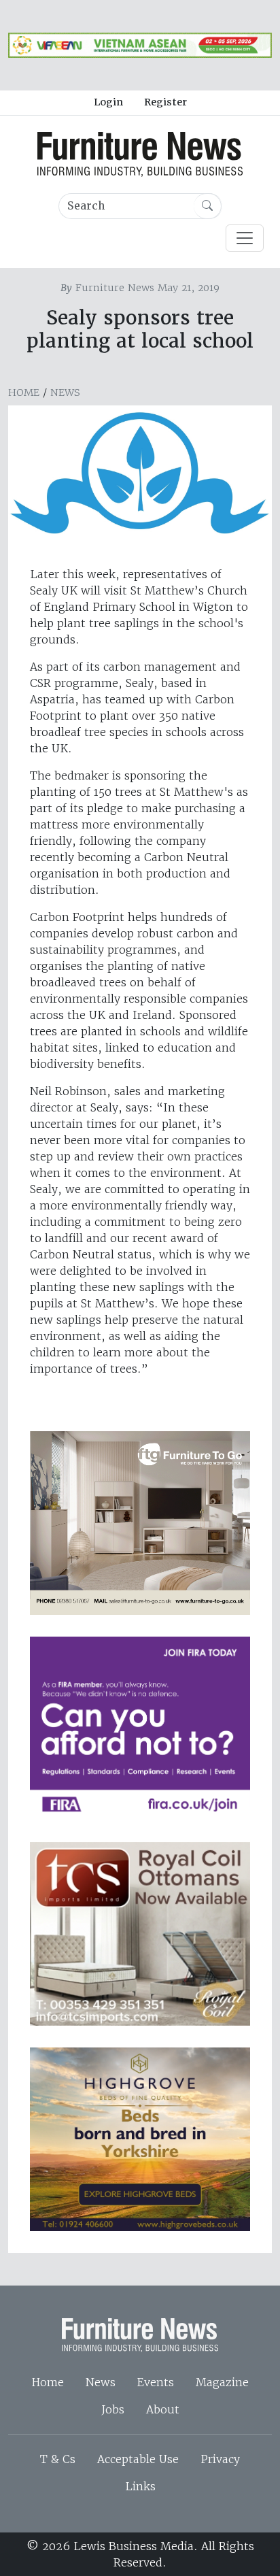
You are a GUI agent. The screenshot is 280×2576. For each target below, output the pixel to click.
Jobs (113, 2409)
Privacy (220, 2459)
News (65, 392)
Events (156, 2382)
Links (140, 2486)
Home (24, 392)
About (163, 2409)
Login (108, 102)
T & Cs (58, 2459)
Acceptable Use (138, 2459)
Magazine (222, 2382)
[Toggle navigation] (245, 238)
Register (165, 102)
